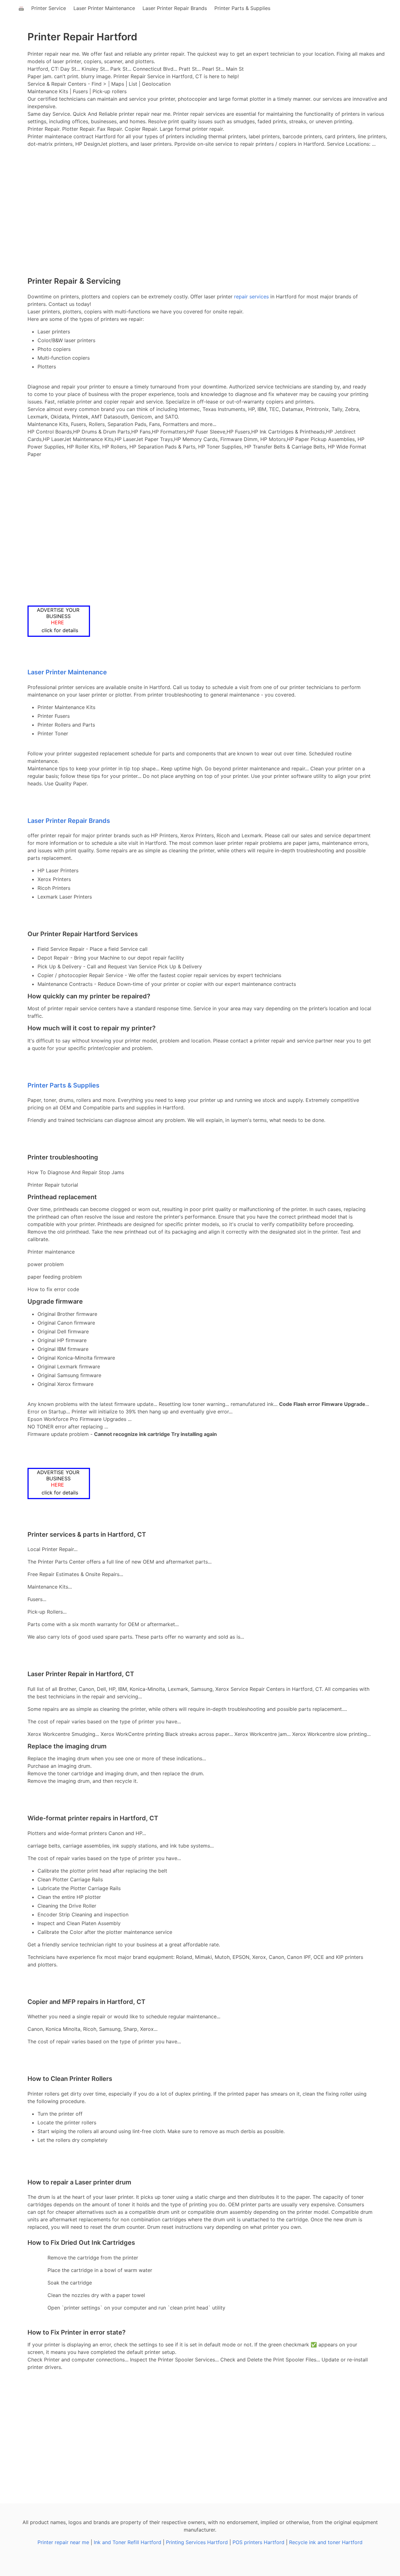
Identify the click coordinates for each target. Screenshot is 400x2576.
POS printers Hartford (258, 2542)
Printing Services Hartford (197, 2542)
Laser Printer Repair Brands (175, 8)
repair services (251, 297)
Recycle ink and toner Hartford (326, 2542)
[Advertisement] (200, 225)
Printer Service (49, 8)
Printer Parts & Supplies (242, 8)
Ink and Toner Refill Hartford (127, 2542)
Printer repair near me (63, 2542)
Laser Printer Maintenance (104, 8)
